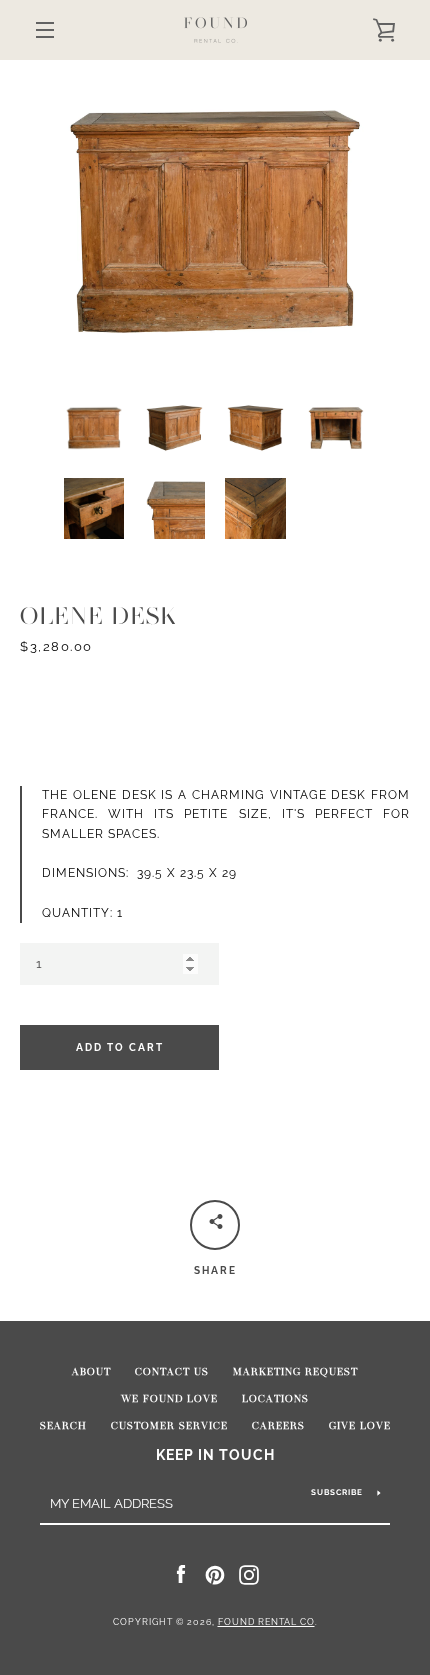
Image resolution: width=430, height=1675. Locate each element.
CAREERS (278, 1426)
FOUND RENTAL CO (266, 1622)
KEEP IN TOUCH (215, 1454)
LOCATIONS (275, 1399)
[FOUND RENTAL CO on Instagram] (249, 1574)
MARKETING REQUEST (295, 1372)
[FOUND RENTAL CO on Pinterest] (215, 1574)
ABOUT (91, 1372)
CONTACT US (172, 1372)
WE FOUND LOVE (169, 1399)
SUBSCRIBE (337, 1492)
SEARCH (63, 1426)
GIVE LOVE (360, 1426)
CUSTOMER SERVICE (169, 1426)
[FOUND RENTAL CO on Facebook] (181, 1574)
